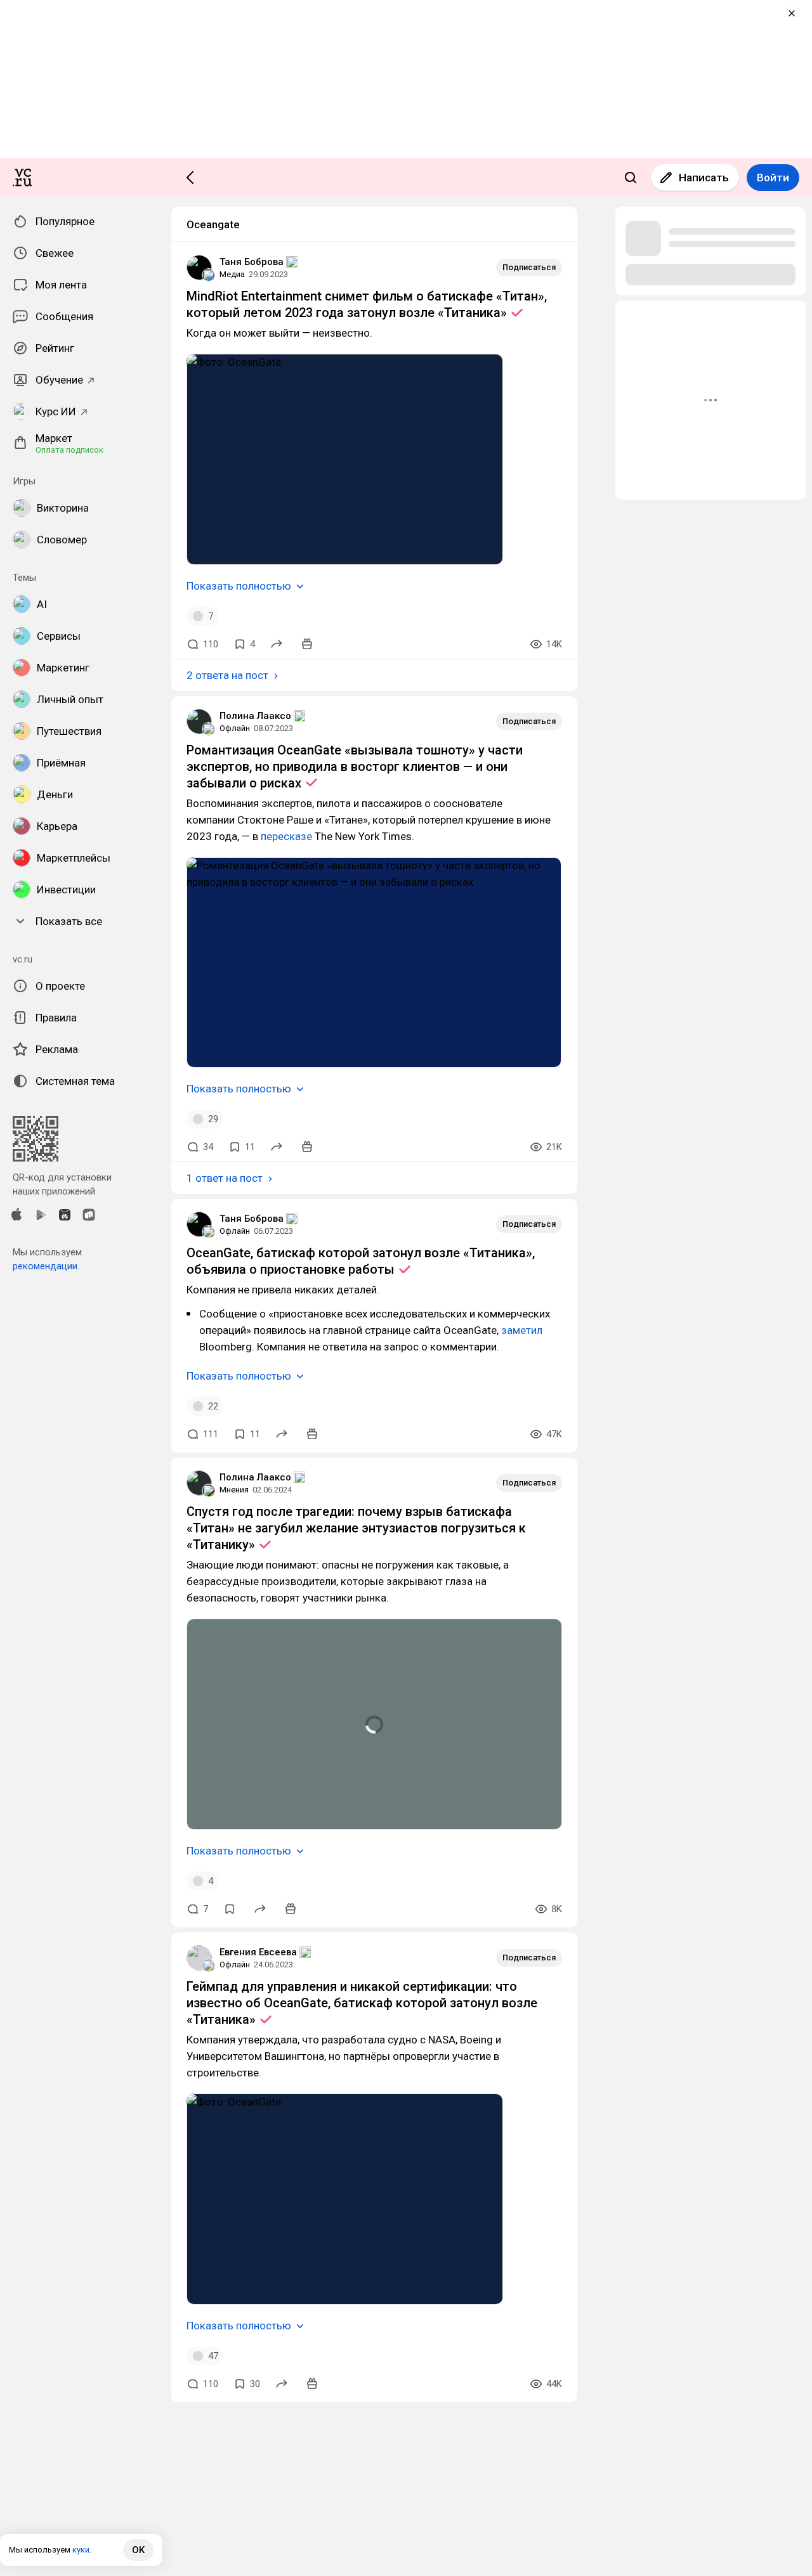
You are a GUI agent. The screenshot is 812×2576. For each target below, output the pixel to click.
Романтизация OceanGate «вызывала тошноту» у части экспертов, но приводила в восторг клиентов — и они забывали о (355, 767)
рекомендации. (46, 1266)
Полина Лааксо (255, 716)
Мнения (234, 1490)
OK (138, 2550)
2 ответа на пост (227, 675)
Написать (704, 178)
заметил (522, 1330)
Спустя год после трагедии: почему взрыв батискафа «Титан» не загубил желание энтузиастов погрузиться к (356, 1528)
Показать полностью (239, 586)
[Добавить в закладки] (230, 1909)
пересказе (286, 836)
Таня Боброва (252, 262)
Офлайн (235, 728)
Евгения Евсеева (258, 1952)
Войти (773, 178)
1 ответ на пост (225, 1178)
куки (81, 2550)
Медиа (232, 274)
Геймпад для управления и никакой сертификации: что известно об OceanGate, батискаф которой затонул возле (362, 2003)
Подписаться (529, 267)
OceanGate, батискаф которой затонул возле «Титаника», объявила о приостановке (361, 1261)
